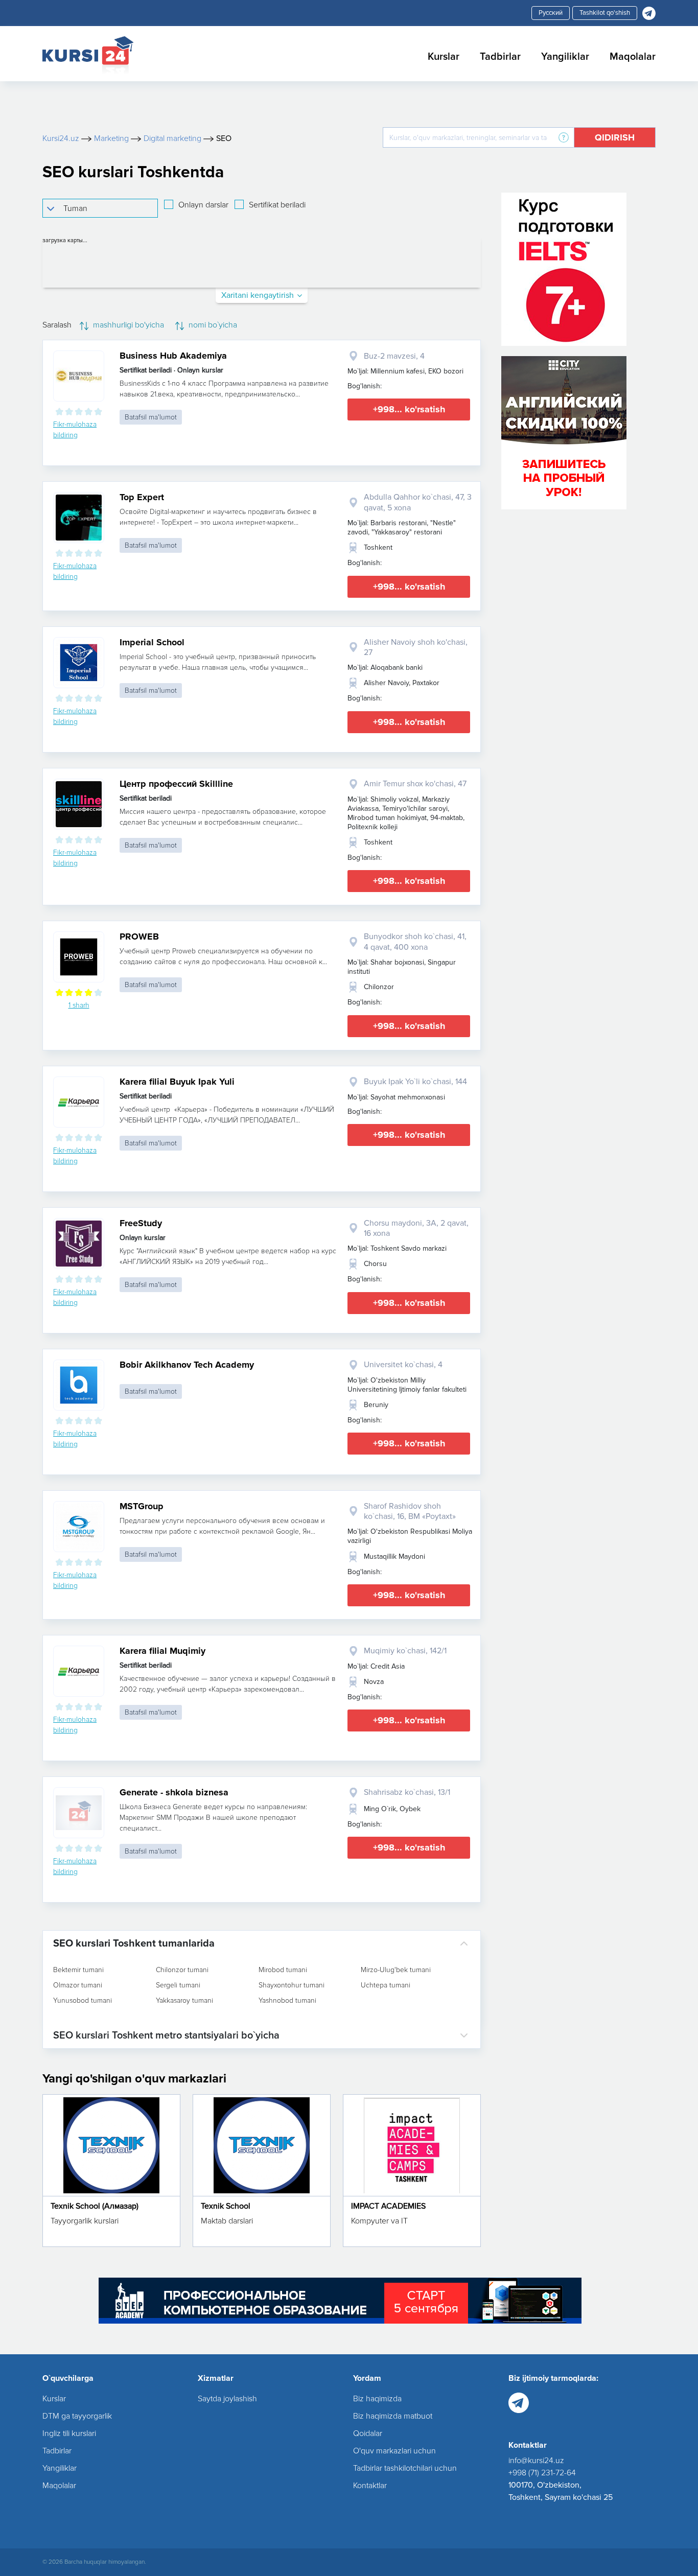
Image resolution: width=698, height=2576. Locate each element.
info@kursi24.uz (536, 2461)
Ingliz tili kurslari (69, 2433)
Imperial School (152, 642)
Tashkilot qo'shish (605, 13)
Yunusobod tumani (83, 2001)
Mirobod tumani (283, 1970)
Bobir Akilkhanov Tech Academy (187, 1365)
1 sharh (79, 1005)
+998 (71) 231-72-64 (542, 2473)
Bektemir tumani (78, 1970)
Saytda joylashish (227, 2399)
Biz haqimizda (377, 2399)
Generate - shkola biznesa (174, 1792)
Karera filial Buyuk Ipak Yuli (177, 1082)
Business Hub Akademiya (173, 356)
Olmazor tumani (78, 1985)
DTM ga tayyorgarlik (77, 2416)
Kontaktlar (370, 2486)
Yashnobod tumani (287, 2001)
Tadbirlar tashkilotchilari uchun (405, 2468)
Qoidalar (368, 2433)
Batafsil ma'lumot (151, 417)
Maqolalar (633, 57)
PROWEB (139, 936)
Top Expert (142, 497)
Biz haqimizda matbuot (393, 2416)
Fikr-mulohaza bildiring (75, 430)
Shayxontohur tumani (292, 1985)
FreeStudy (141, 1223)
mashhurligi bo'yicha (127, 325)
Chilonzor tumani (182, 1970)
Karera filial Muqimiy (162, 1651)
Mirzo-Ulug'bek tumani (396, 1970)
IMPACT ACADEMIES (388, 2206)
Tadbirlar (500, 57)
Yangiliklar (565, 57)
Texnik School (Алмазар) (95, 2206)
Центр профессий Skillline (176, 784)
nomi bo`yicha (212, 325)
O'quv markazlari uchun (394, 2451)
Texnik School (226, 2206)
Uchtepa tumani (386, 1985)
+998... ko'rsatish (409, 409)
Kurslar (444, 57)
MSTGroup (142, 1506)
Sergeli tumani (178, 1985)
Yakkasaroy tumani (184, 2001)
